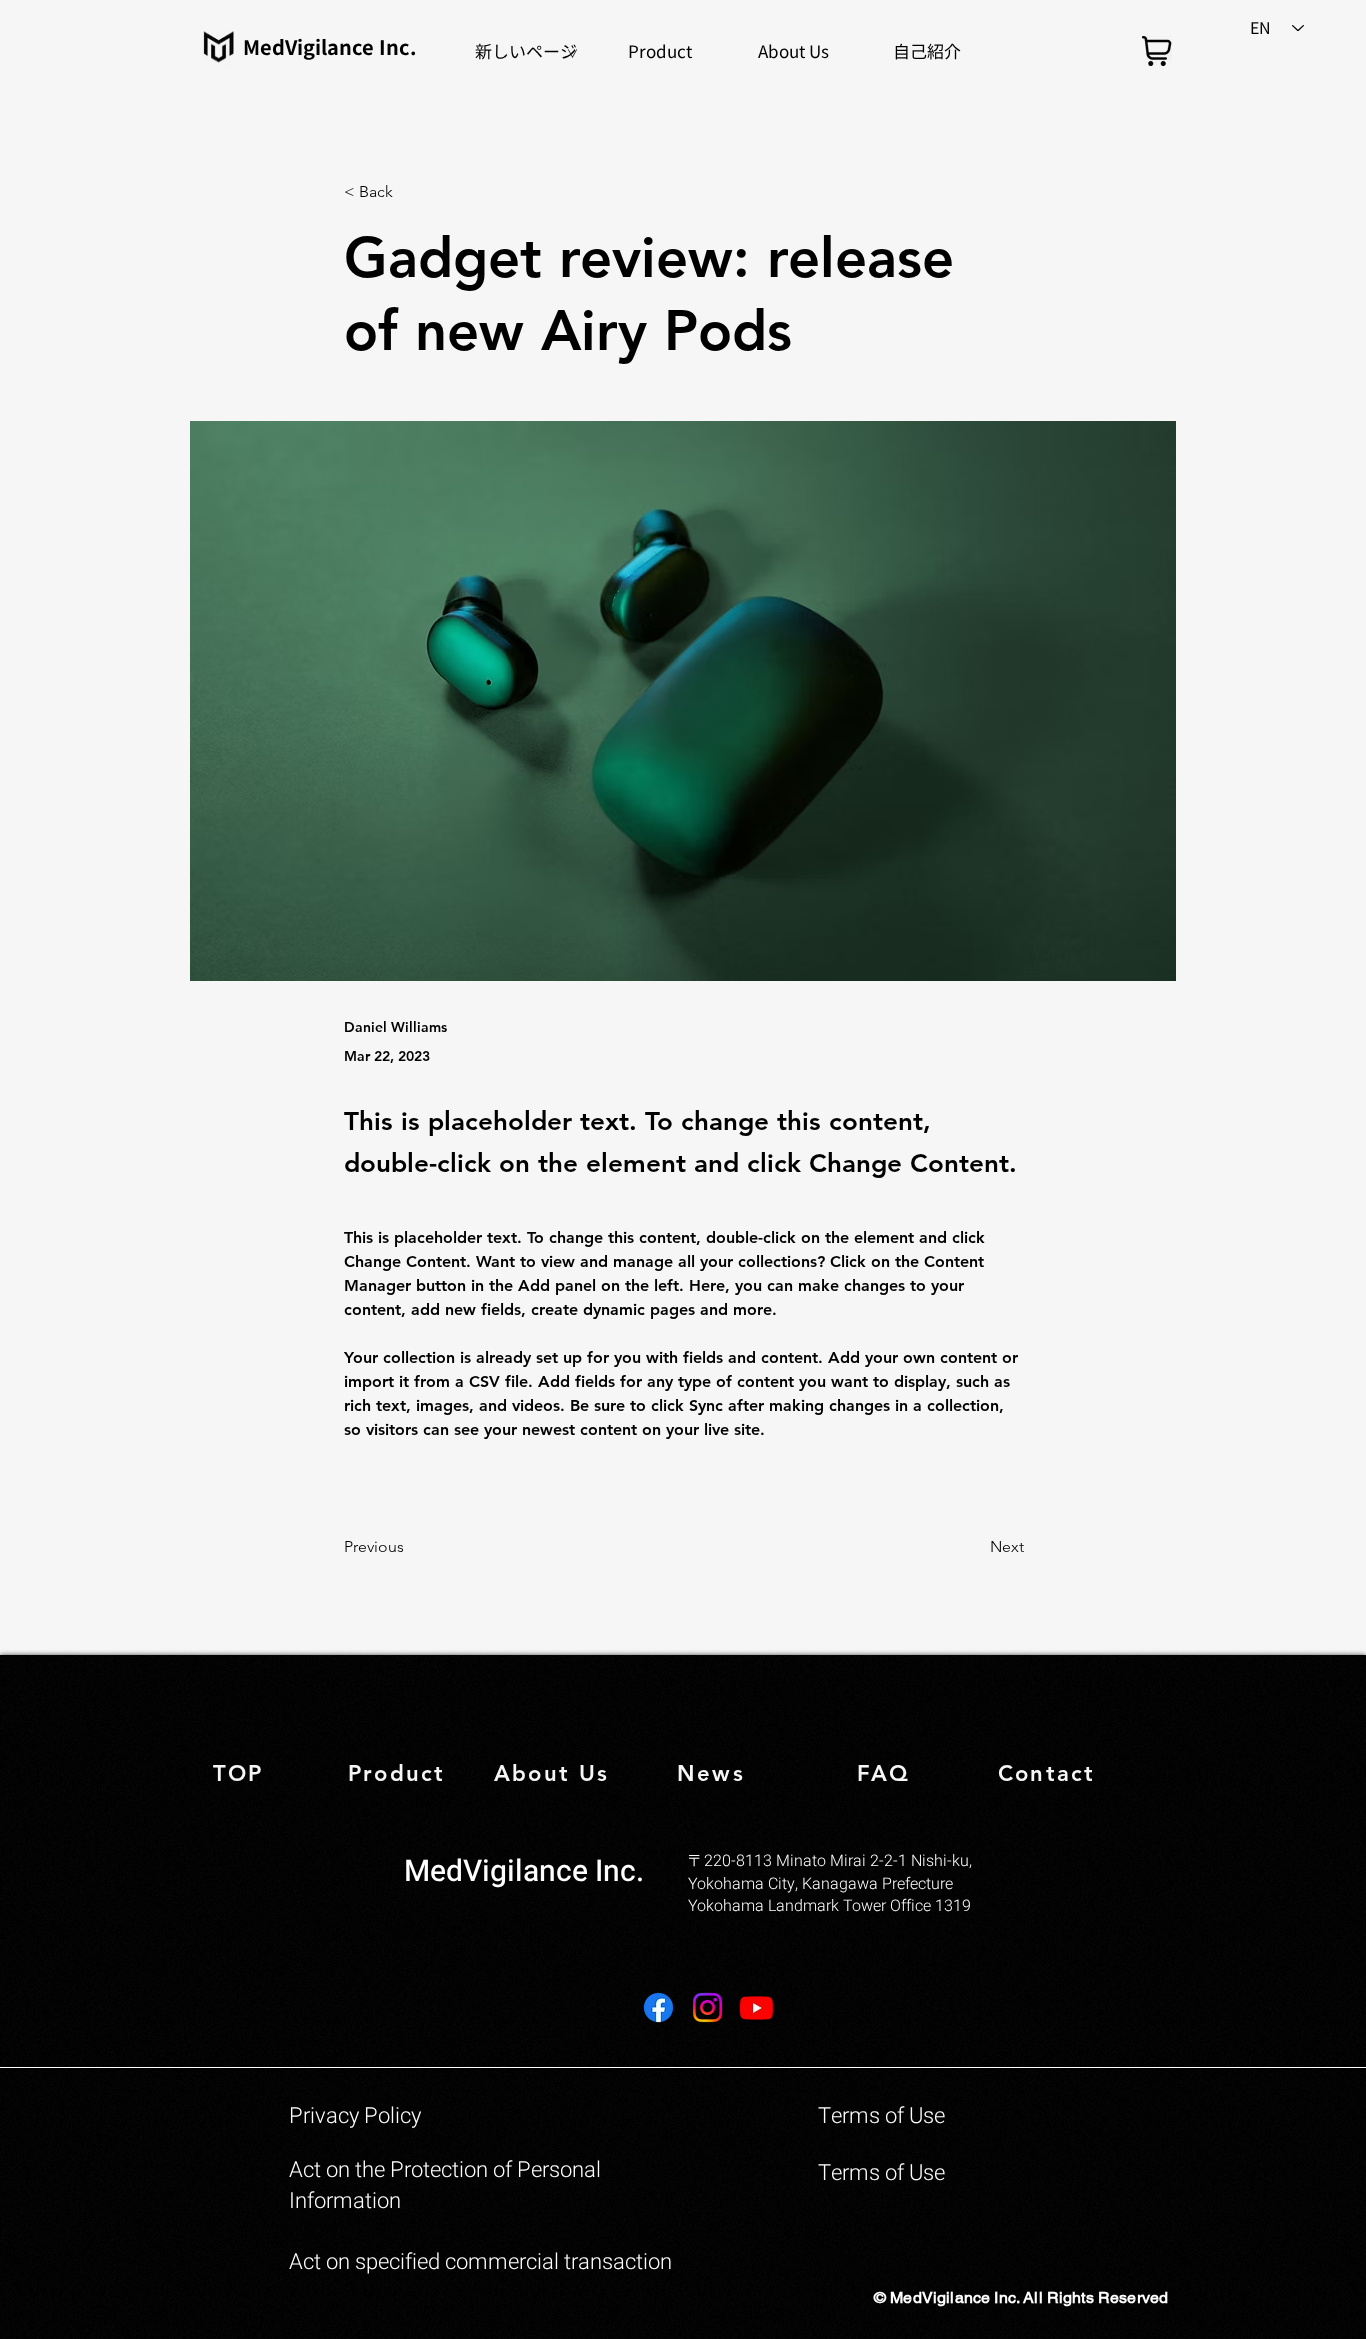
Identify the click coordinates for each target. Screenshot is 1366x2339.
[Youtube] (756, 2007)
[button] (660, 50)
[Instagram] (707, 2007)
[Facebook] (658, 2007)
